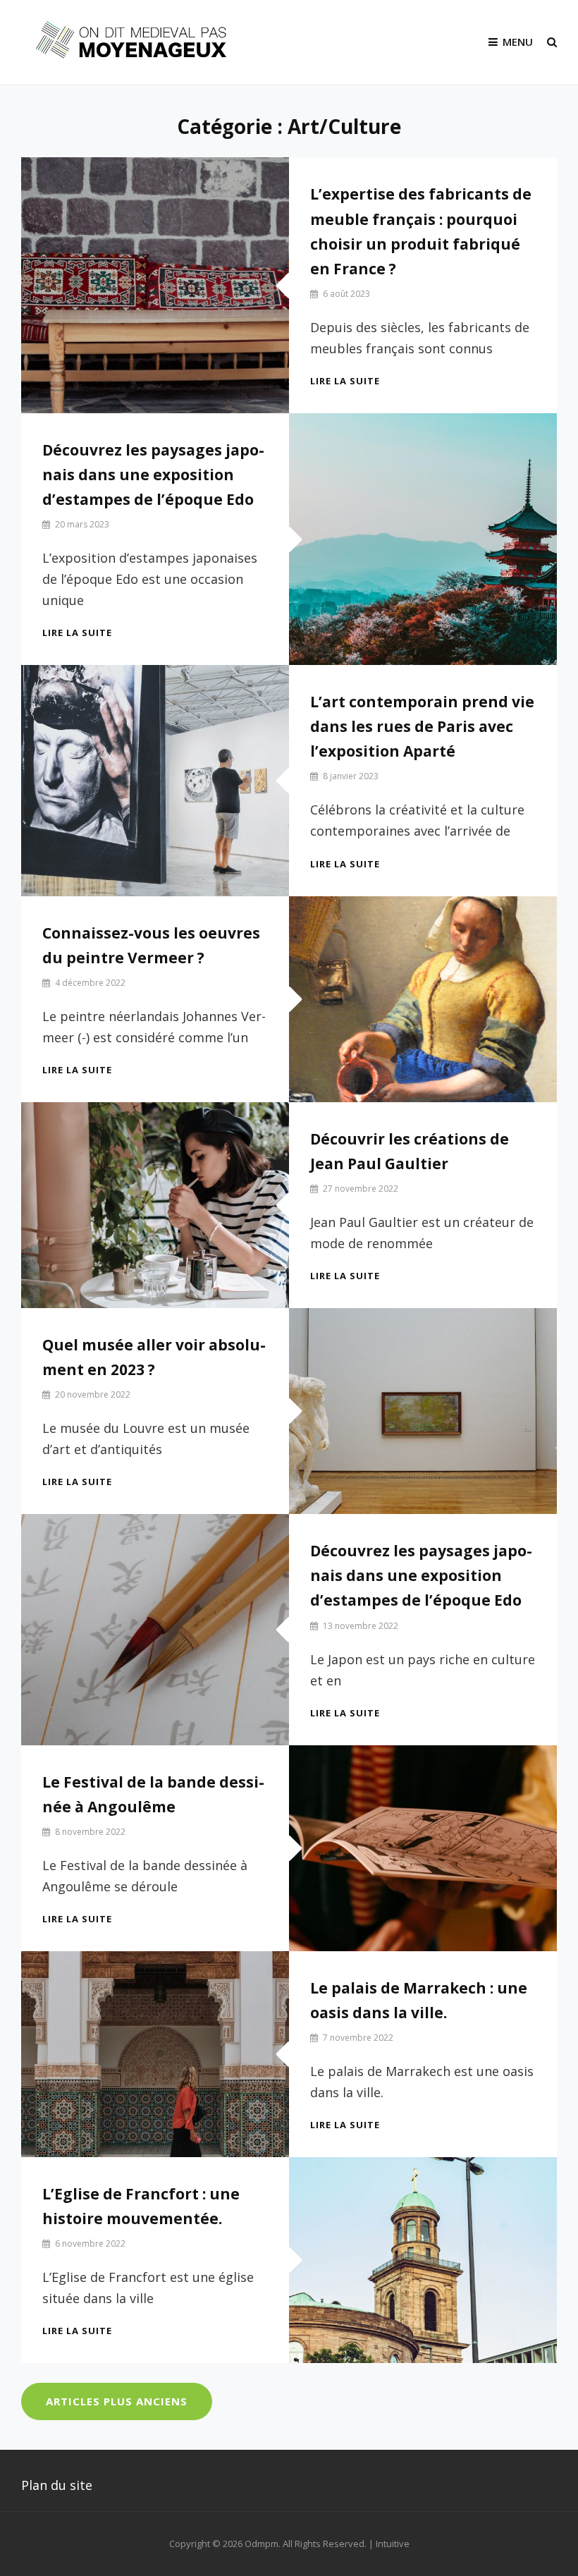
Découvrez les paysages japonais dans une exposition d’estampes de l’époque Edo (153, 475)
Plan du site (57, 2485)
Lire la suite (345, 381)
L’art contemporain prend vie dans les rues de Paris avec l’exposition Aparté (422, 726)
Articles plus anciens (117, 2401)
